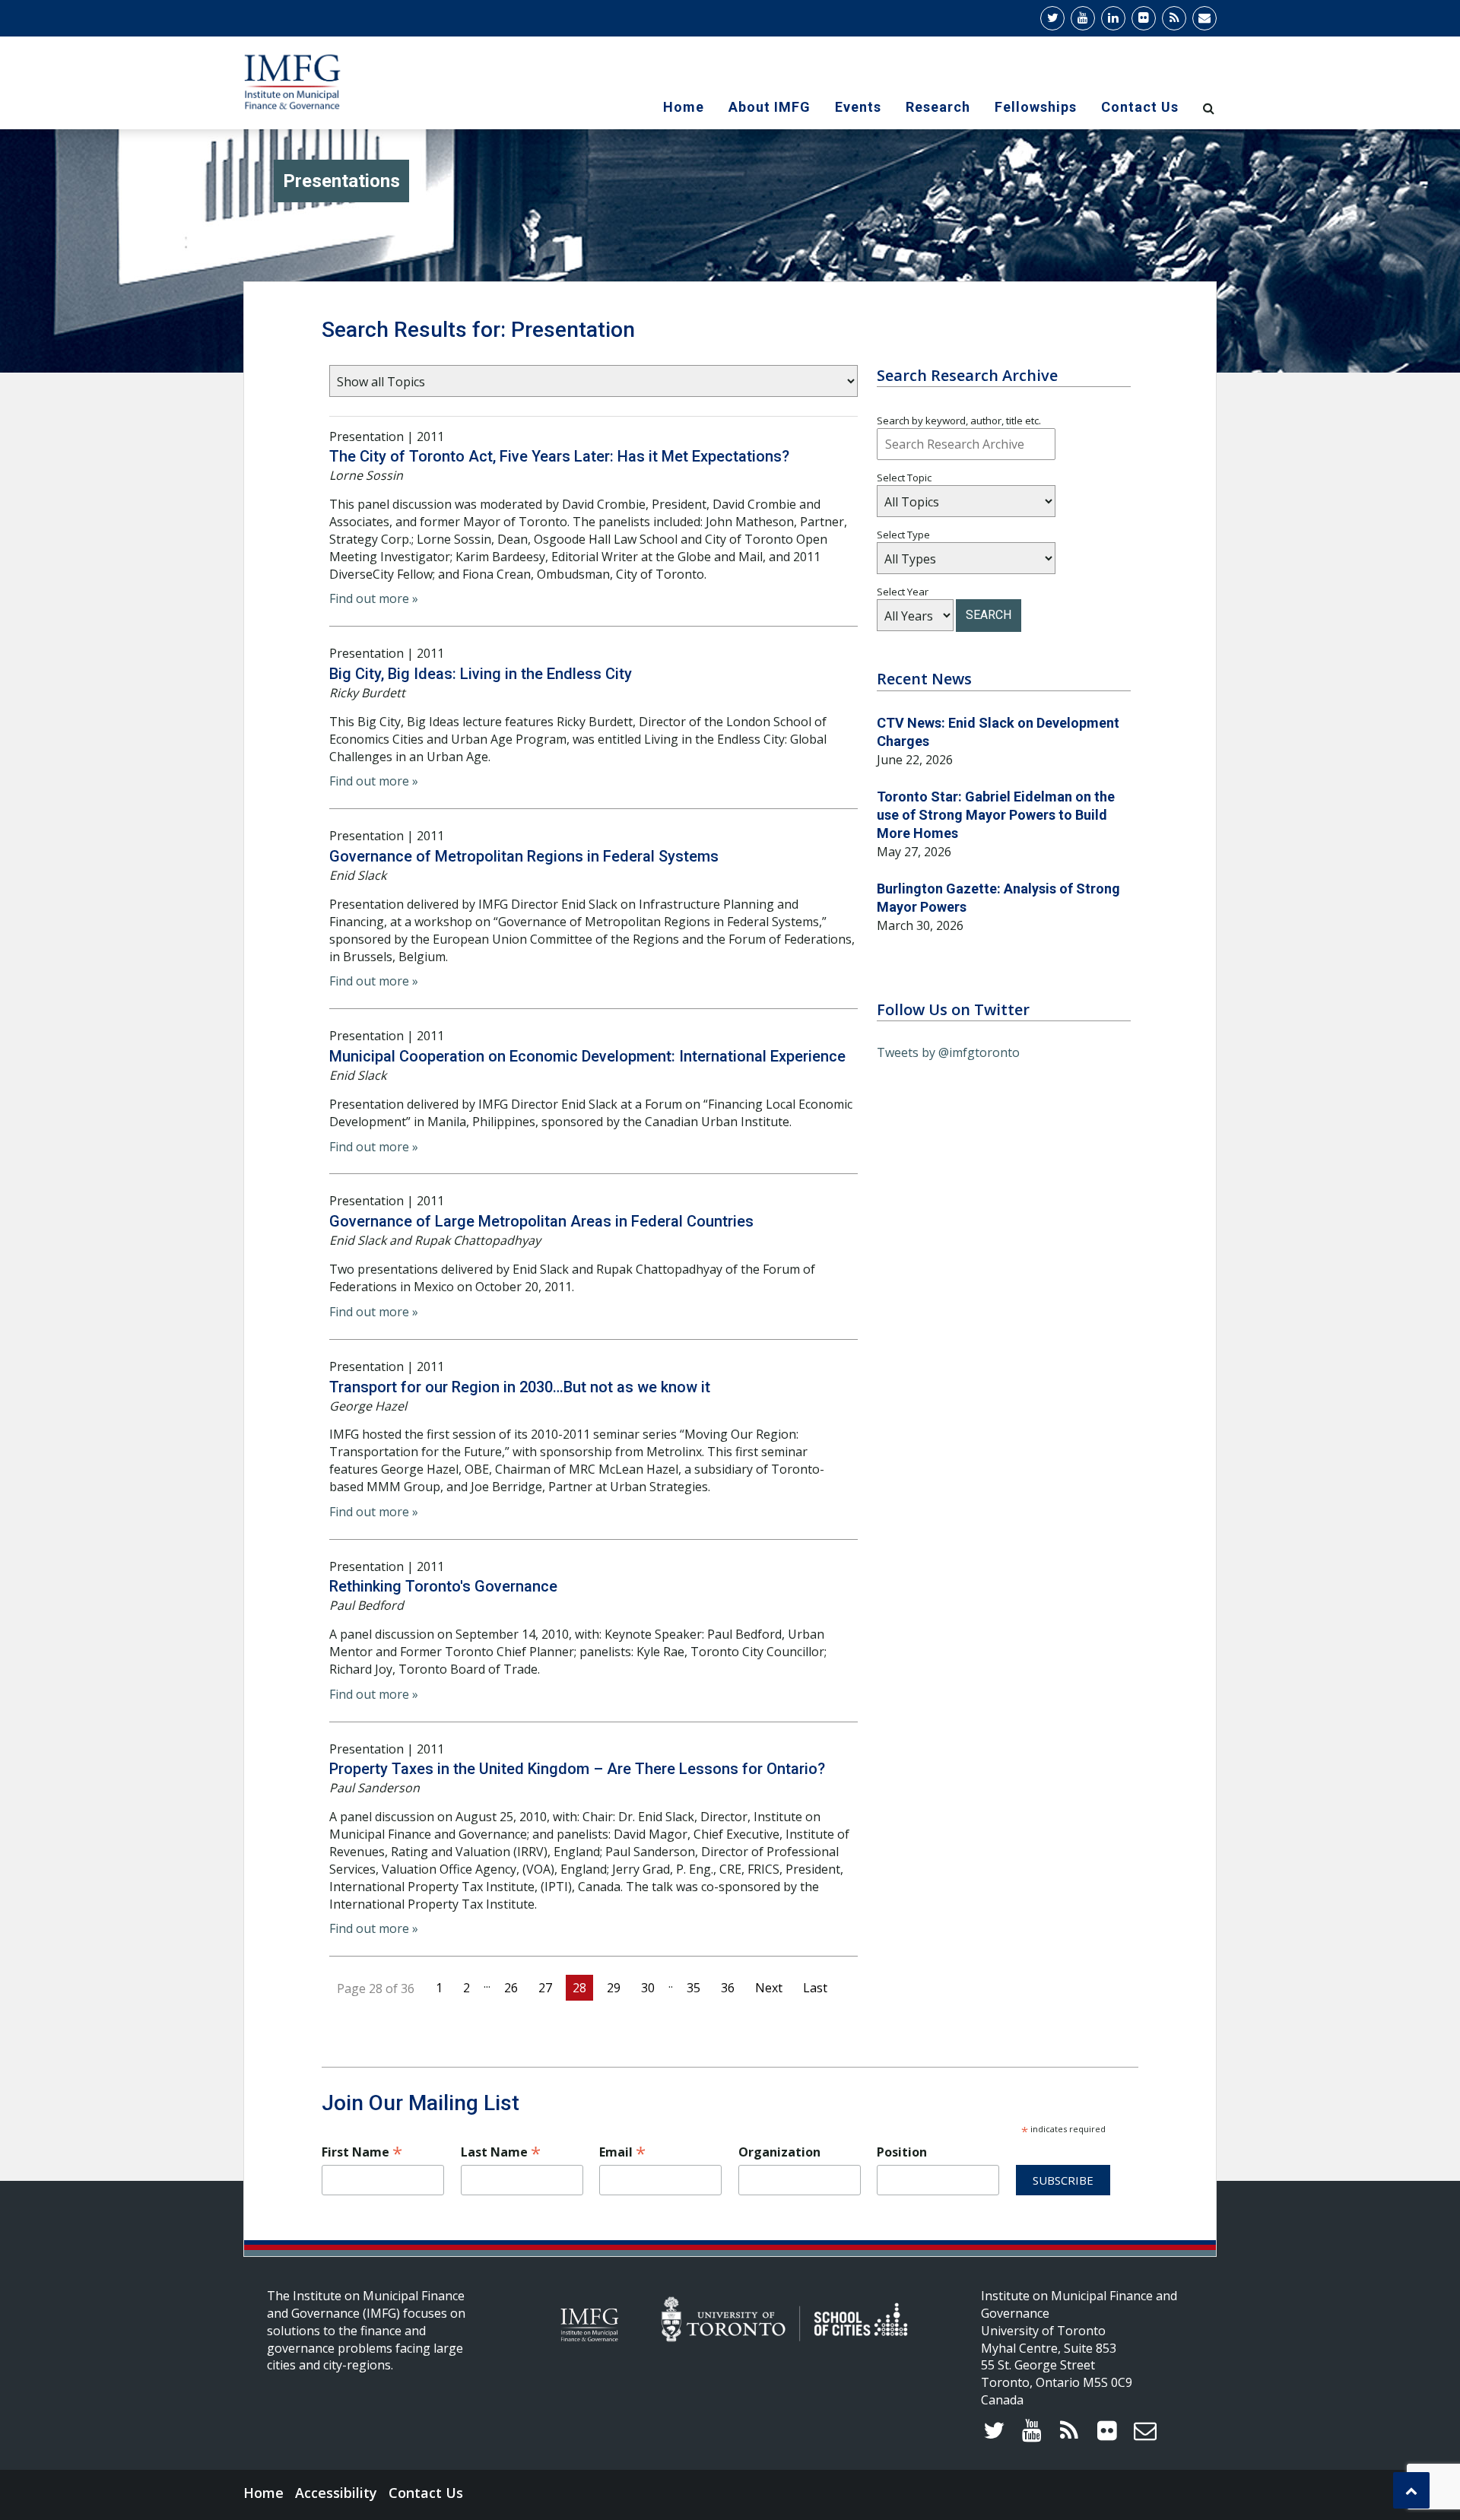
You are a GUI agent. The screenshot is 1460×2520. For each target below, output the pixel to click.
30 (648, 1988)
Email (622, 2152)
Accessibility (336, 2493)
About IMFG (770, 107)
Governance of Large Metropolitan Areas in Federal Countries (541, 1221)
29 (614, 1988)
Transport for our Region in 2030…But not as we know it (520, 1387)
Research (938, 107)
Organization (779, 2152)
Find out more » (374, 598)
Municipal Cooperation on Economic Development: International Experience (587, 1056)
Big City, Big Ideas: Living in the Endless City (481, 674)
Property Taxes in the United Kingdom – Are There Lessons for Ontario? (577, 1769)
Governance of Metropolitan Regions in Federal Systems (524, 856)
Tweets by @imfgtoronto (948, 1052)
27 (545, 1988)
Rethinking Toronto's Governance (443, 1586)
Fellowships (1036, 107)
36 (728, 1988)
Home (684, 107)
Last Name (501, 2152)
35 (693, 1988)
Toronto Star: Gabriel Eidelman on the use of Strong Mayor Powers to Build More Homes (996, 815)
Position (902, 2152)
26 (511, 1988)
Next (769, 1988)
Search (989, 615)
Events (858, 107)
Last (815, 1988)
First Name (362, 2152)
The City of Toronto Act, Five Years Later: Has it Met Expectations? (559, 456)
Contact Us (1140, 107)
